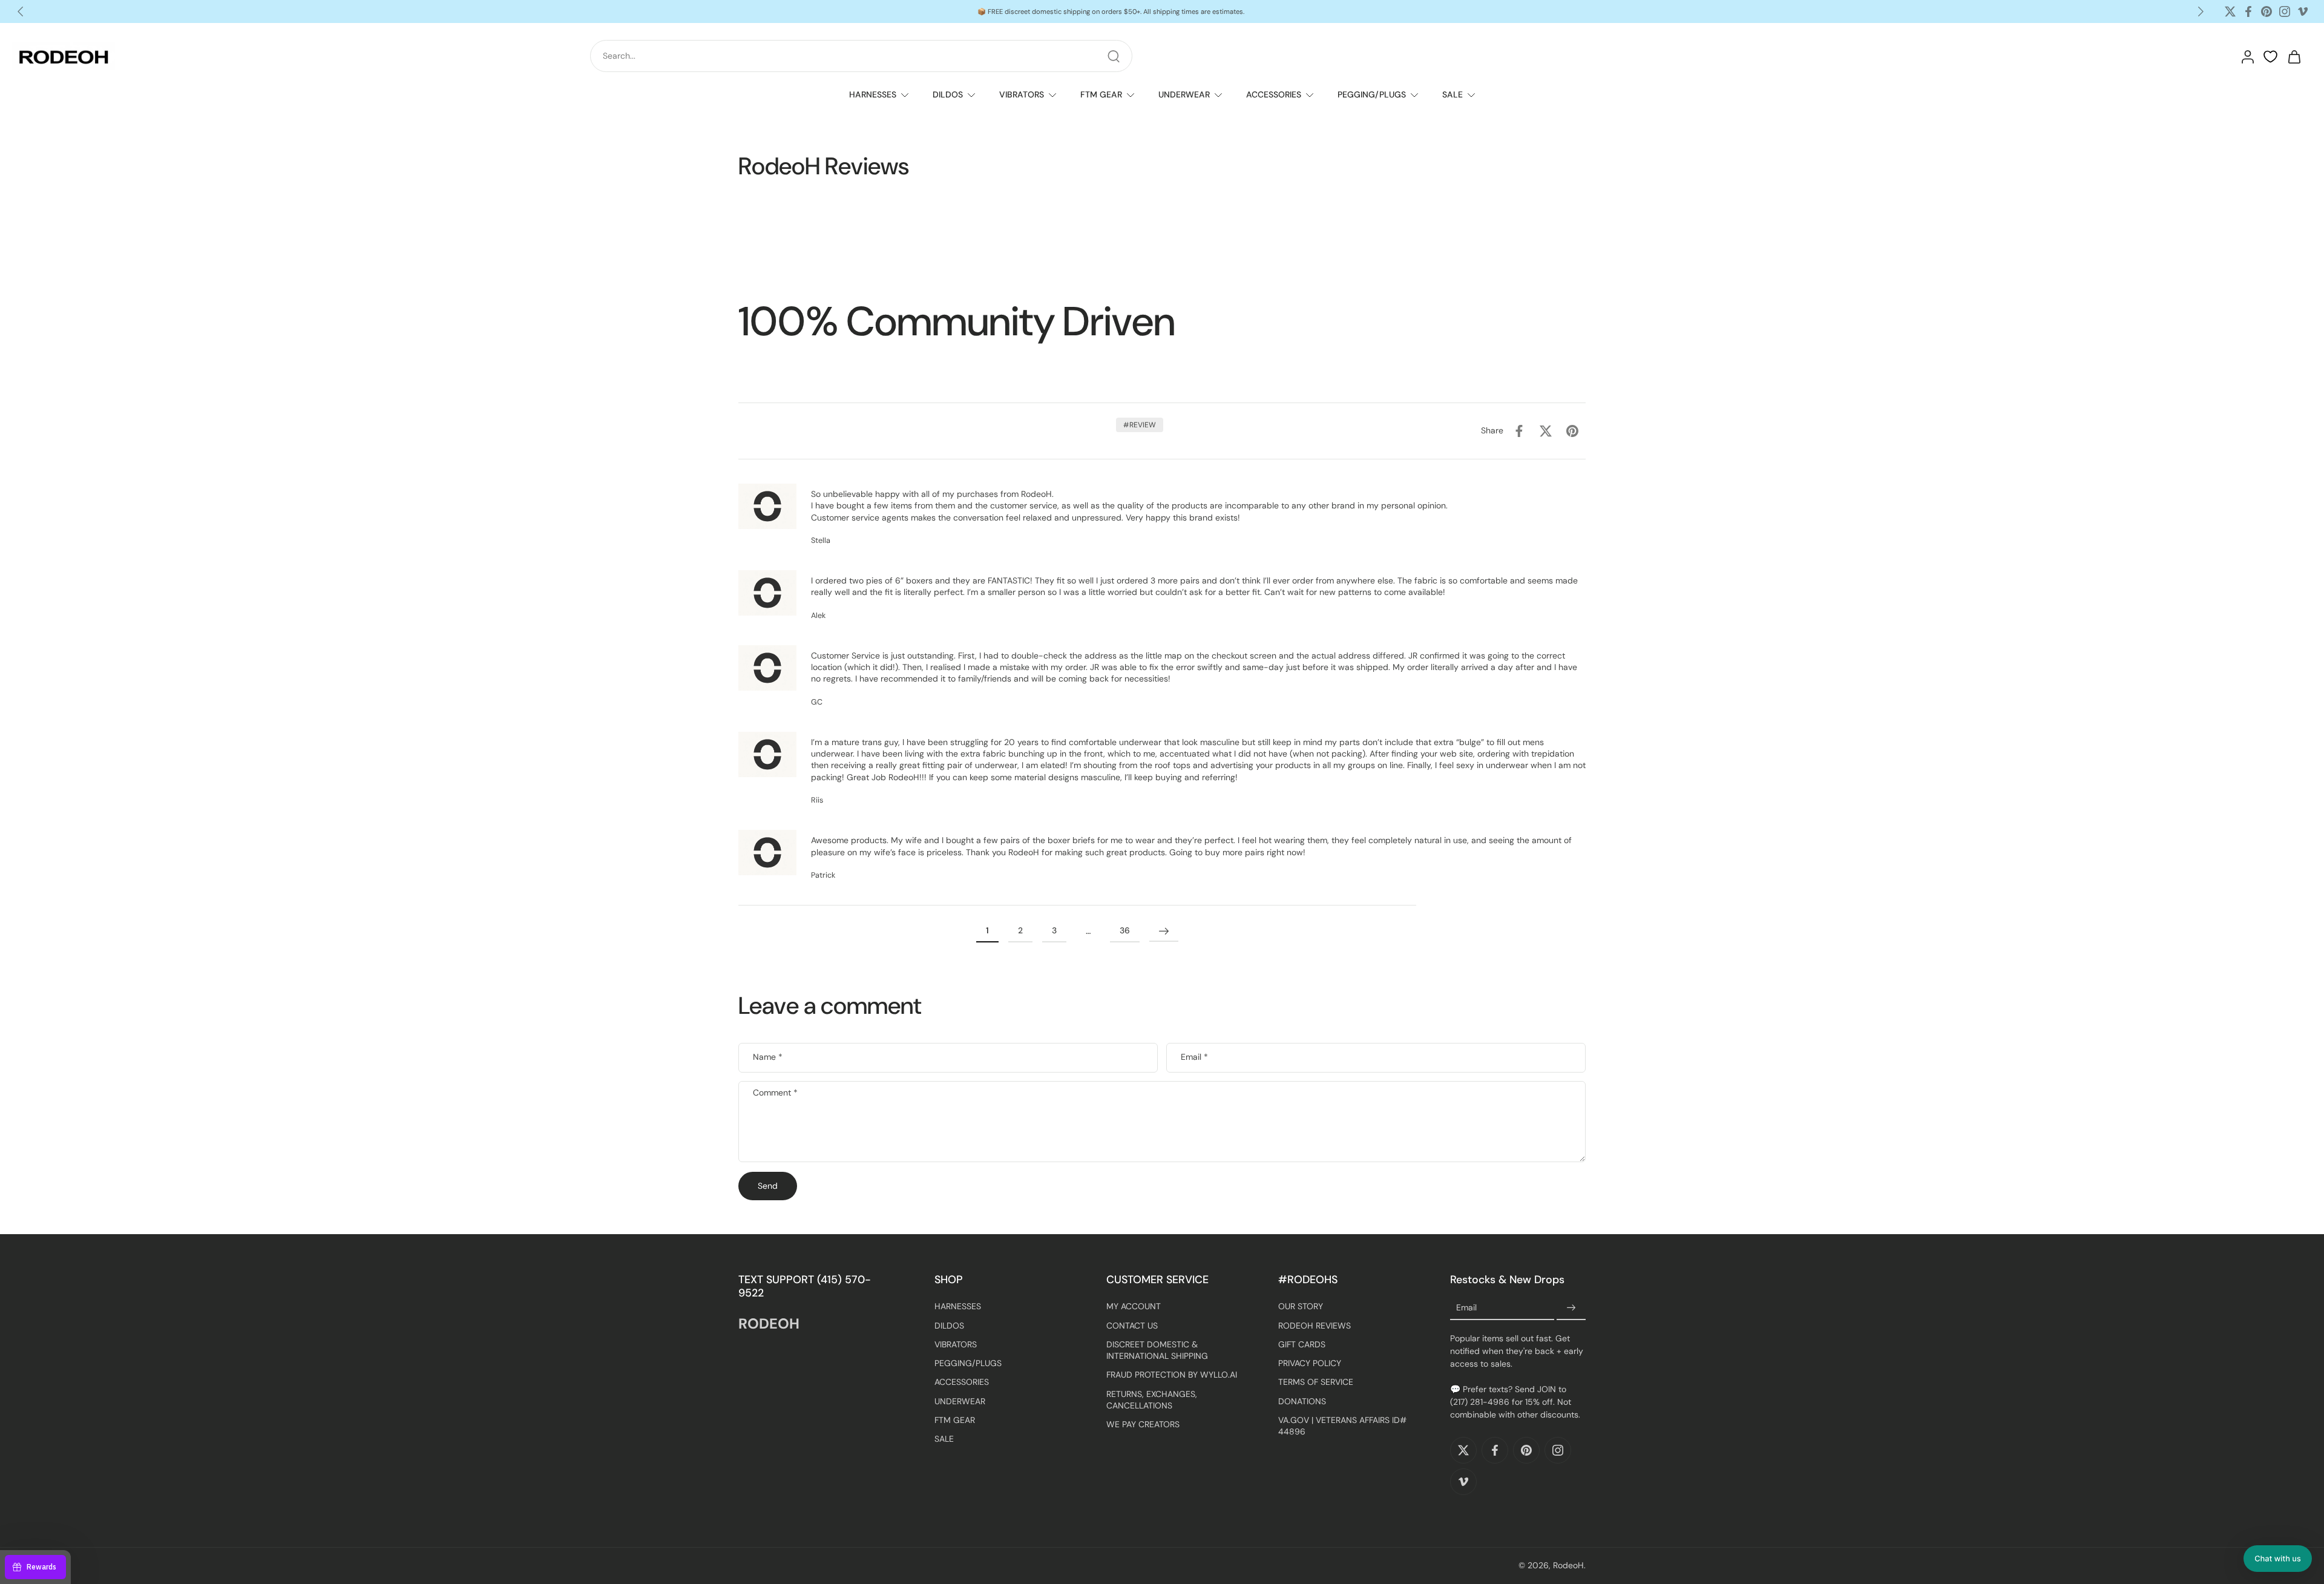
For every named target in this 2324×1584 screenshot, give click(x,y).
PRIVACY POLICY (1310, 1364)
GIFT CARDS (1302, 1344)
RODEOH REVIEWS (1315, 1326)
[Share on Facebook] (1519, 431)
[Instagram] (2285, 12)
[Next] (1164, 932)
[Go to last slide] (21, 12)
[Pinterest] (2267, 12)
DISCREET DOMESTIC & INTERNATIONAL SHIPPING (1157, 1350)
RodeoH (1568, 1566)
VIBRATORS (1022, 94)
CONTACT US (1132, 1326)
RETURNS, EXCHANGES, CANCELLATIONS (1152, 1400)
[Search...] (1114, 56)
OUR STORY (1301, 1307)
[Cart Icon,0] (2294, 56)
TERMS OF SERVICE (1316, 1382)
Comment (775, 1093)
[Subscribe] (1571, 1309)
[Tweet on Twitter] (1546, 431)
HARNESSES (873, 94)
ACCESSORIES (1274, 94)
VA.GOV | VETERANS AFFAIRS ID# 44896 (1342, 1426)
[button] (2278, 1559)
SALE (1452, 94)
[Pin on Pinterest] (1572, 431)
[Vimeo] (2303, 12)
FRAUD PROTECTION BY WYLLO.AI (1172, 1375)
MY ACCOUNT (1134, 1307)
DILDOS (948, 94)
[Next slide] (2201, 12)
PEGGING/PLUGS (1372, 94)
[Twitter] (2230, 12)
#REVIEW (1140, 425)
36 (1125, 931)
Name (768, 1058)
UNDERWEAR (1184, 94)
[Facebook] (2248, 12)
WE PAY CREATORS (1143, 1425)
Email (1194, 1058)
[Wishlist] (2270, 57)
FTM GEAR (1101, 94)
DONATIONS (1302, 1401)
